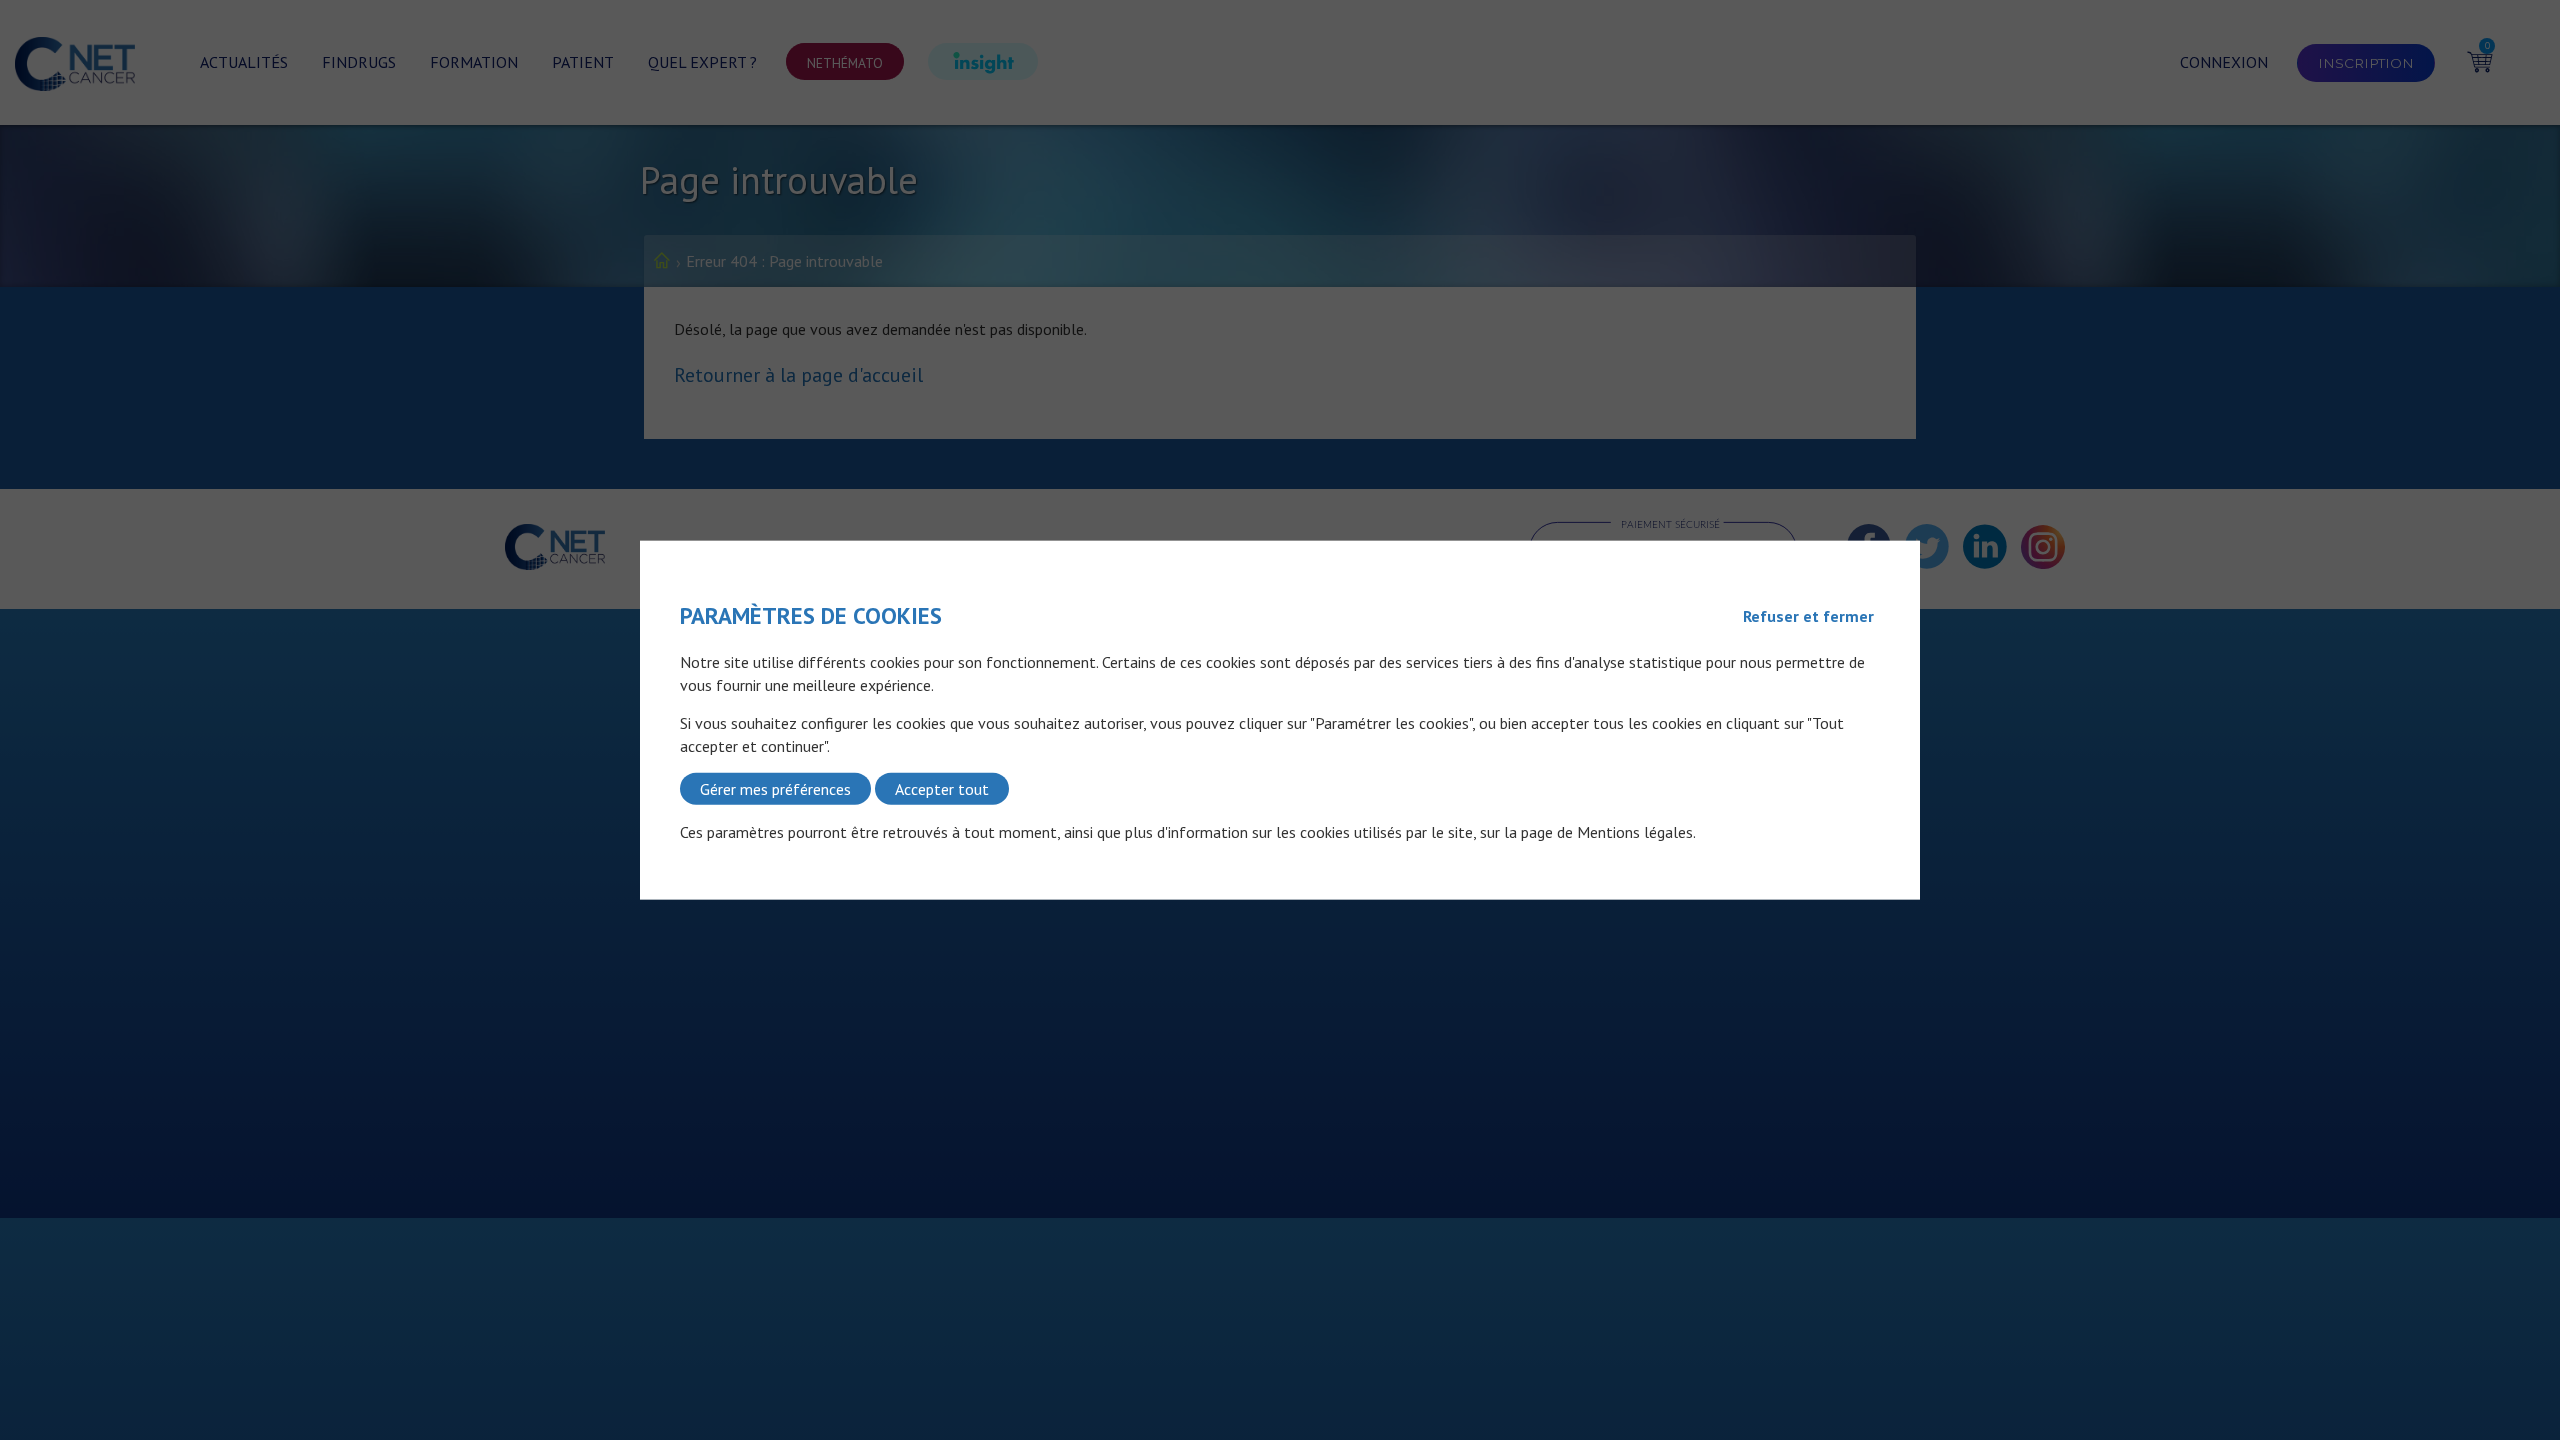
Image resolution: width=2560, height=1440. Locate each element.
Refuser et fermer (1808, 616)
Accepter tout (942, 789)
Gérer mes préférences (775, 789)
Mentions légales (1635, 832)
